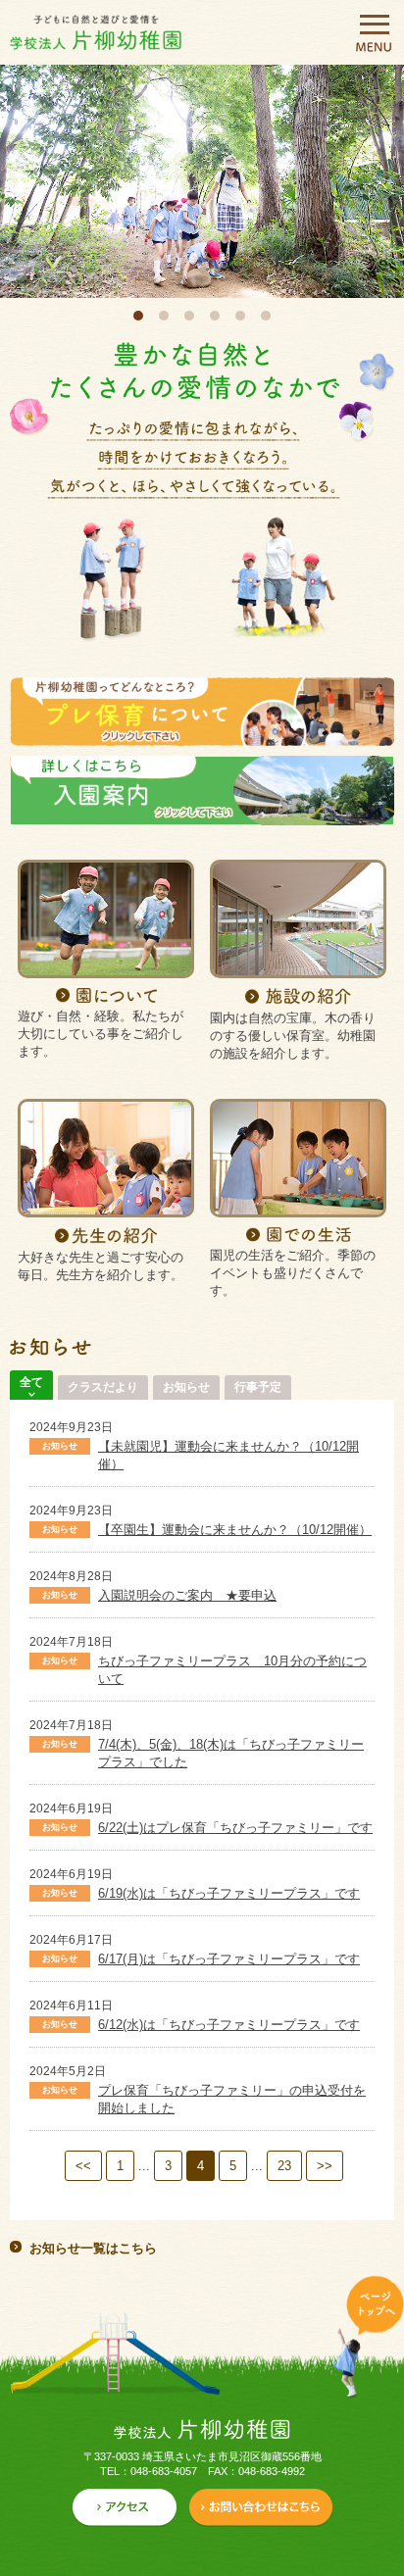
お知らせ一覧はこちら (93, 2248)
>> (325, 2166)
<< (83, 2166)
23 (284, 2166)
